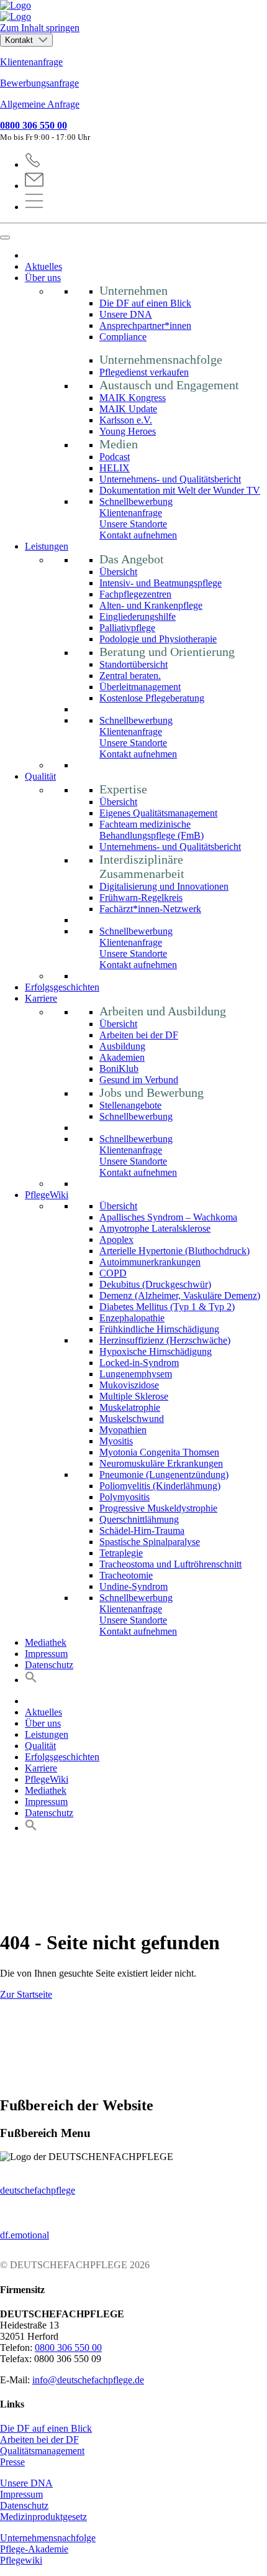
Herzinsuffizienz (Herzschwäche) (165, 1340)
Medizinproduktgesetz (43, 2517)
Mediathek (46, 1642)
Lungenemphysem (136, 1374)
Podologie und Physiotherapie (158, 639)
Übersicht (118, 572)
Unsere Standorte (133, 524)
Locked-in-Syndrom (139, 1363)
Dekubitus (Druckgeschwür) (155, 1284)
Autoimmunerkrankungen (150, 1262)
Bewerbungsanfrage (39, 83)
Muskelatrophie (130, 1407)
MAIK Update (128, 409)
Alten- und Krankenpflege (151, 605)
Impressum (46, 1654)
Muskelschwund (132, 1419)
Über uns (43, 278)
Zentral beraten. (130, 676)
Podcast (115, 457)
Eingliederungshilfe (138, 616)
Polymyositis (124, 1497)
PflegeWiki (47, 1195)
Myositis (116, 1441)
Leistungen (47, 546)
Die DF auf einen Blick (145, 303)
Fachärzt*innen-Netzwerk (150, 909)
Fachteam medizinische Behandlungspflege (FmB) (152, 830)
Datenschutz (49, 1665)
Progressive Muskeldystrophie (158, 1508)
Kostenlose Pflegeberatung (152, 698)
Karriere (41, 998)
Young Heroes (128, 431)
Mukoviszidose (129, 1385)
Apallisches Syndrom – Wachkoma (168, 1217)
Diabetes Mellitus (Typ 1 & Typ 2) (167, 1307)
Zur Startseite (26, 1994)
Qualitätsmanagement (42, 2451)
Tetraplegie (121, 1553)
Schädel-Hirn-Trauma (142, 1530)
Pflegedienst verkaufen (144, 372)
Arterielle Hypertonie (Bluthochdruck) (174, 1251)
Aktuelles (43, 266)
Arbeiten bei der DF (139, 1035)
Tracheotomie (126, 1575)
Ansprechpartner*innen (145, 325)
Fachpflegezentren (135, 594)
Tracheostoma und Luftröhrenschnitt (170, 1564)
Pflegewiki (21, 2560)
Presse (12, 2462)
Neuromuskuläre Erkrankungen (161, 1463)
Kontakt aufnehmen (138, 535)
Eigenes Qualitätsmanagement (158, 813)
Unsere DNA (126, 314)
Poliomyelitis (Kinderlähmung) (160, 1486)
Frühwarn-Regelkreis (141, 898)
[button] (31, 1680)
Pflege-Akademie (34, 2549)
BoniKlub (119, 1069)
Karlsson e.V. (126, 420)
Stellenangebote (130, 1105)
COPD (113, 1273)
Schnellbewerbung (136, 501)
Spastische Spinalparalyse (150, 1542)
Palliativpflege (127, 628)
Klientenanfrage (31, 62)
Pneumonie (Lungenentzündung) (164, 1475)
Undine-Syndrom (133, 1586)
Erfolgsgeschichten (62, 987)
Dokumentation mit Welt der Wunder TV (180, 490)
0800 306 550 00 (34, 125)
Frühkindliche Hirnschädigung (159, 1329)
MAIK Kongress (133, 398)
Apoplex (116, 1240)
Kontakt (20, 40)
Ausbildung (122, 1046)
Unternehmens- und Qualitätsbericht (170, 479)
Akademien (122, 1057)
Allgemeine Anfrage (40, 104)
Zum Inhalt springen (40, 28)
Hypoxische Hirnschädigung (156, 1351)
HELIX (115, 468)
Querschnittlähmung (139, 1519)
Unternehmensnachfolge (48, 2538)
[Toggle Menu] (5, 238)
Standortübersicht (133, 664)
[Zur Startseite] (133, 11)
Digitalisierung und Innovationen (164, 886)
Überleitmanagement (140, 687)
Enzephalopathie (132, 1318)
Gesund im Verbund (139, 1080)
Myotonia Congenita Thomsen (159, 1452)
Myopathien (123, 1430)
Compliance (123, 337)
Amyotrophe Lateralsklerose (155, 1228)
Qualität (40, 776)
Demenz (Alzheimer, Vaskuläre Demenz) (180, 1295)
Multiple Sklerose (134, 1396)
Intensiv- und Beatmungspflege (161, 583)
